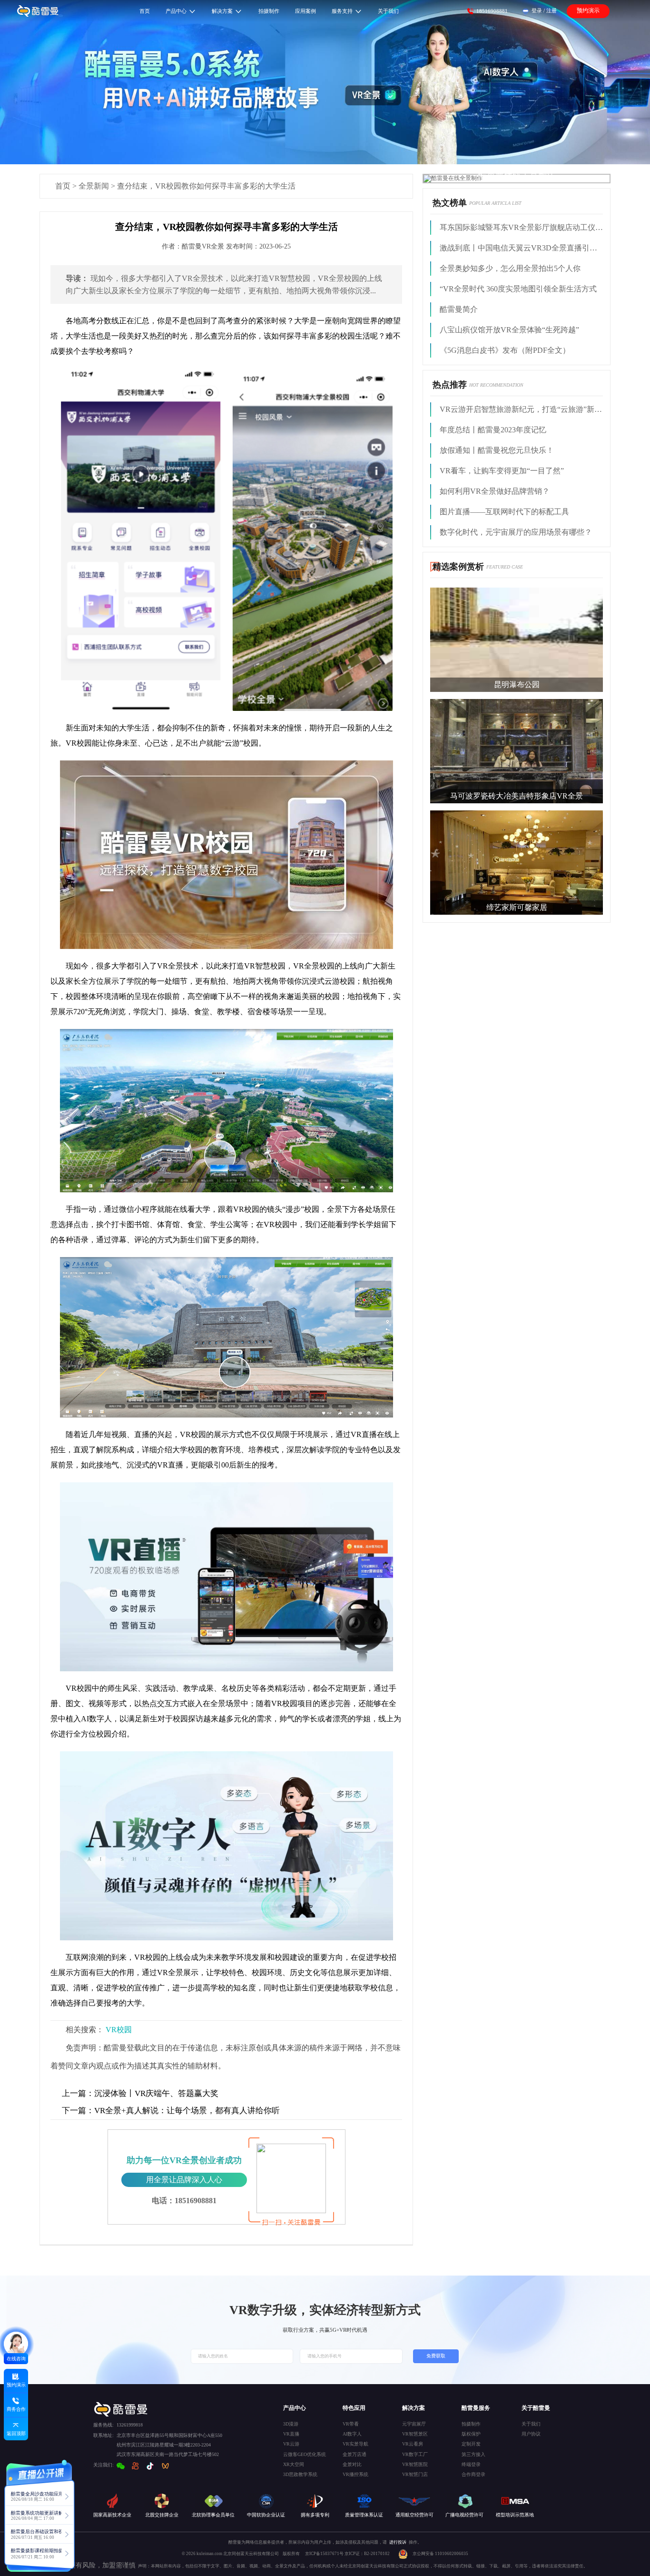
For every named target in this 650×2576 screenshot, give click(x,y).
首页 (63, 186)
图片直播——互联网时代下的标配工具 (504, 512)
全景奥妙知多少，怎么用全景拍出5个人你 (510, 268)
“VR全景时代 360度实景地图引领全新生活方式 (518, 289)
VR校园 (119, 2030)
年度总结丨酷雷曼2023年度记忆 (493, 430)
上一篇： (78, 2093)
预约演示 (588, 10)
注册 (552, 10)
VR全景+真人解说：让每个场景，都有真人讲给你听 (171, 2111)
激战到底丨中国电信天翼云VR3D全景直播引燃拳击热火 (521, 248)
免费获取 (436, 2356)
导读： (77, 278)
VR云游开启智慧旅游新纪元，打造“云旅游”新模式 (521, 409)
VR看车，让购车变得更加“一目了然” (502, 471)
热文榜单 (450, 203)
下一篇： (78, 2111)
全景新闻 (94, 186)
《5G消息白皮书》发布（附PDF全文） (505, 350)
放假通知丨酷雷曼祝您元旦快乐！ (497, 450)
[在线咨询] (16, 2344)
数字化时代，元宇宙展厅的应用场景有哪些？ (516, 532)
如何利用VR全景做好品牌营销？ (495, 491)
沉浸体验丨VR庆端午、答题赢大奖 (140, 2093)
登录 (537, 10)
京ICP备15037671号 (325, 2554)
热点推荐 (450, 385)
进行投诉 (398, 2542)
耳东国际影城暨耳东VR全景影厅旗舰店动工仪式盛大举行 (521, 227)
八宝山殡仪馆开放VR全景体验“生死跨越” (509, 330)
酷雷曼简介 (459, 309)
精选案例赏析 (458, 567)
